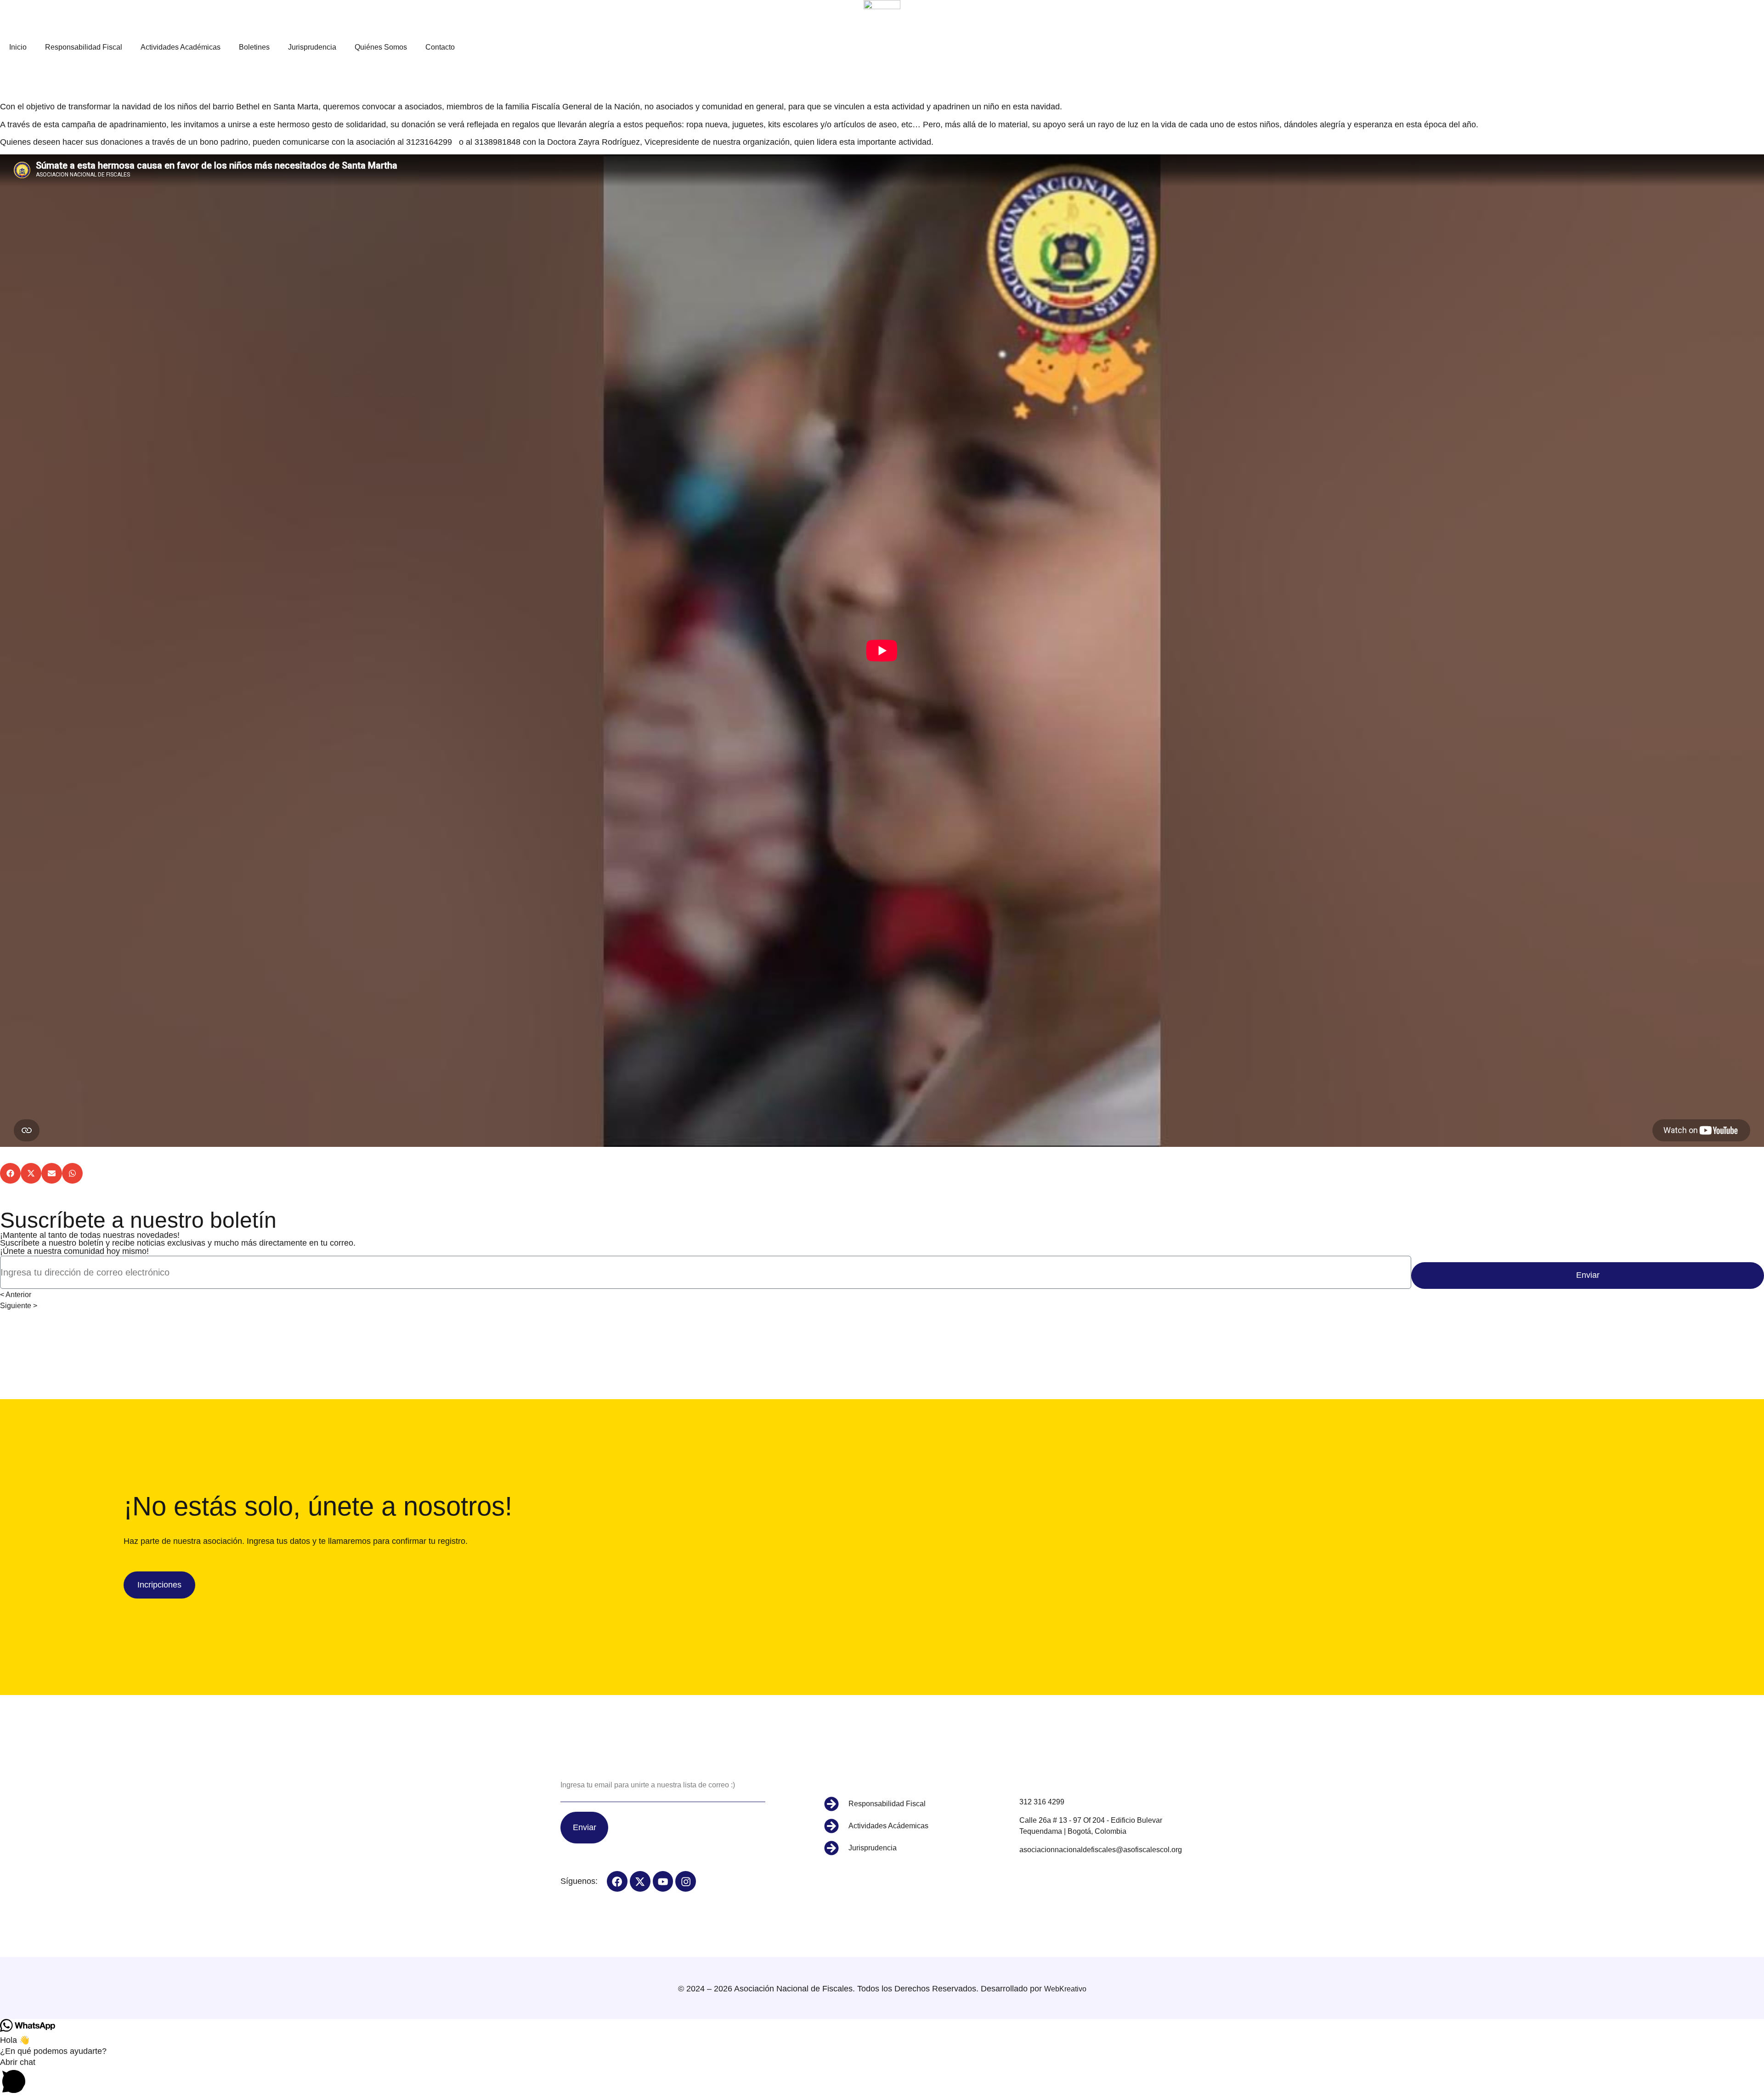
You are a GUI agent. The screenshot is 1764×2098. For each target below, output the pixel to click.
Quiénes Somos (381, 47)
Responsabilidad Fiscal (84, 47)
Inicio (18, 47)
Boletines (254, 47)
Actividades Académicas (181, 47)
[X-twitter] (640, 1881)
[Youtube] (663, 1881)
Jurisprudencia (312, 47)
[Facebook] (617, 1881)
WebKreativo (1065, 1989)
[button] (10, 1173)
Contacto (440, 47)
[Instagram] (686, 1881)
